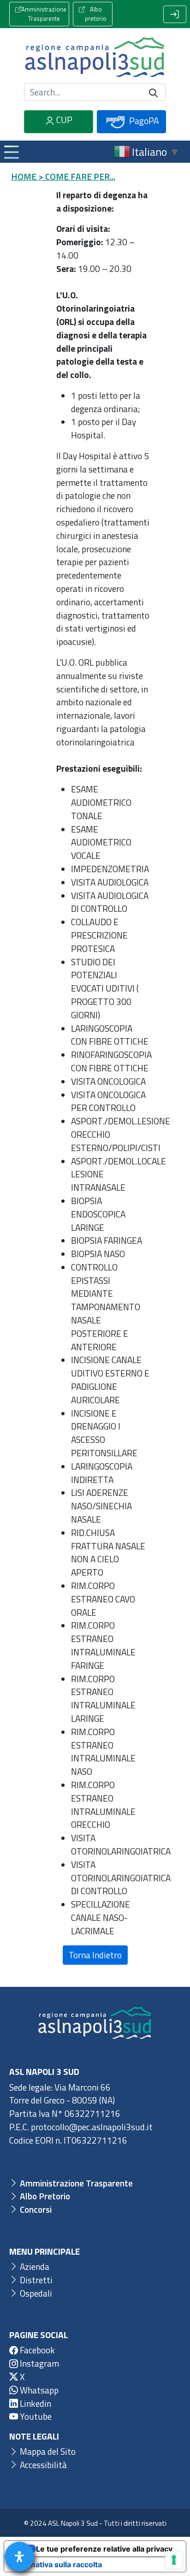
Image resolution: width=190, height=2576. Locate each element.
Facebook (36, 2350)
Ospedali (35, 2293)
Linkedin (35, 2403)
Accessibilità (42, 2465)
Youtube (35, 2416)
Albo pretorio (96, 14)
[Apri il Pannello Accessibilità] (19, 2557)
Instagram (39, 2363)
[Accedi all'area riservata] (175, 14)
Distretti (35, 2280)
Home (24, 176)
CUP (63, 120)
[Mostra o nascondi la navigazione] (11, 152)
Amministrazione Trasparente (44, 14)
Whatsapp (38, 2390)
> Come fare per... (77, 176)
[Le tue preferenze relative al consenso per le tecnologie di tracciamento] (174, 2560)
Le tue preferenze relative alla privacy (104, 2549)
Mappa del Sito (47, 2451)
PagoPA (143, 121)
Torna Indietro (95, 1955)
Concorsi (35, 2209)
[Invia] (154, 92)
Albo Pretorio (44, 2196)
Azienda (34, 2266)
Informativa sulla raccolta (57, 2564)
